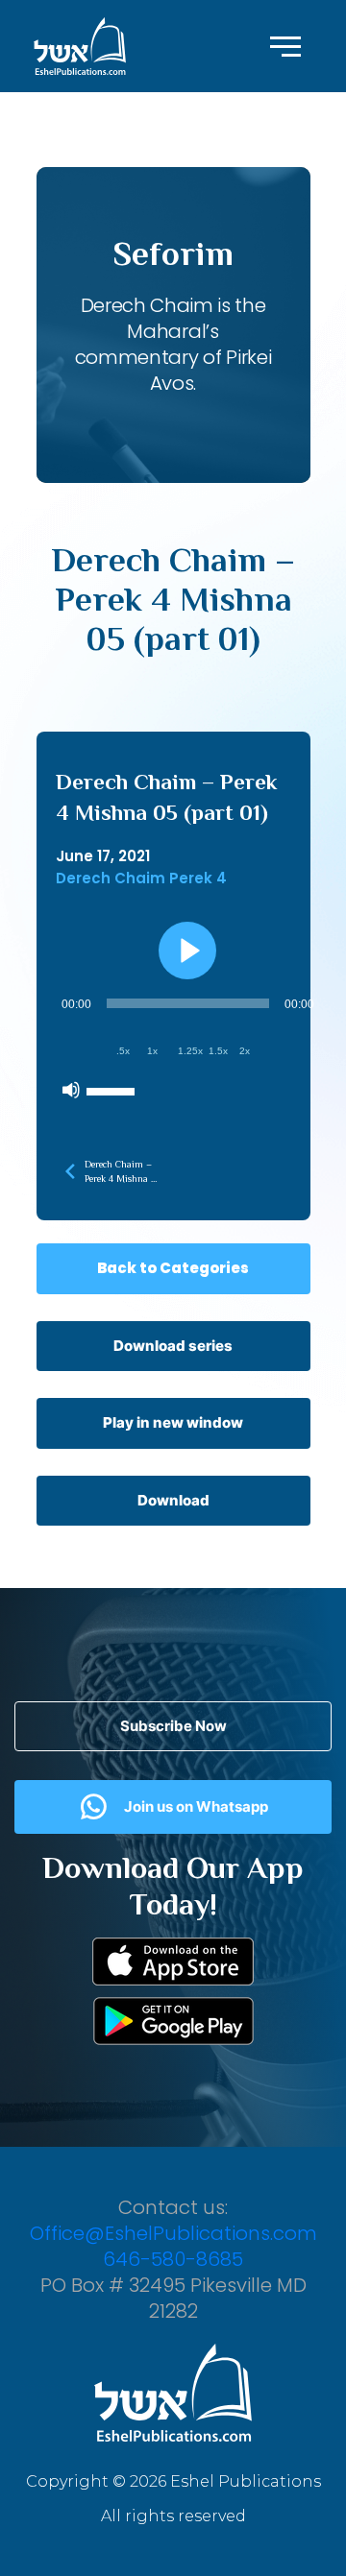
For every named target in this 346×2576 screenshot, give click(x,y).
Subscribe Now (173, 1726)
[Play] (187, 951)
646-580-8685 (173, 2259)
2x (245, 1051)
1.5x (218, 1051)
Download (173, 1500)
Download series (173, 1346)
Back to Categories (173, 1268)
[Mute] (71, 1090)
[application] (188, 1047)
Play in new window (173, 1422)
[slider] (113, 1090)
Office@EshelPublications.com (173, 2233)
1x (152, 1051)
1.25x (190, 1051)
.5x (123, 1051)
